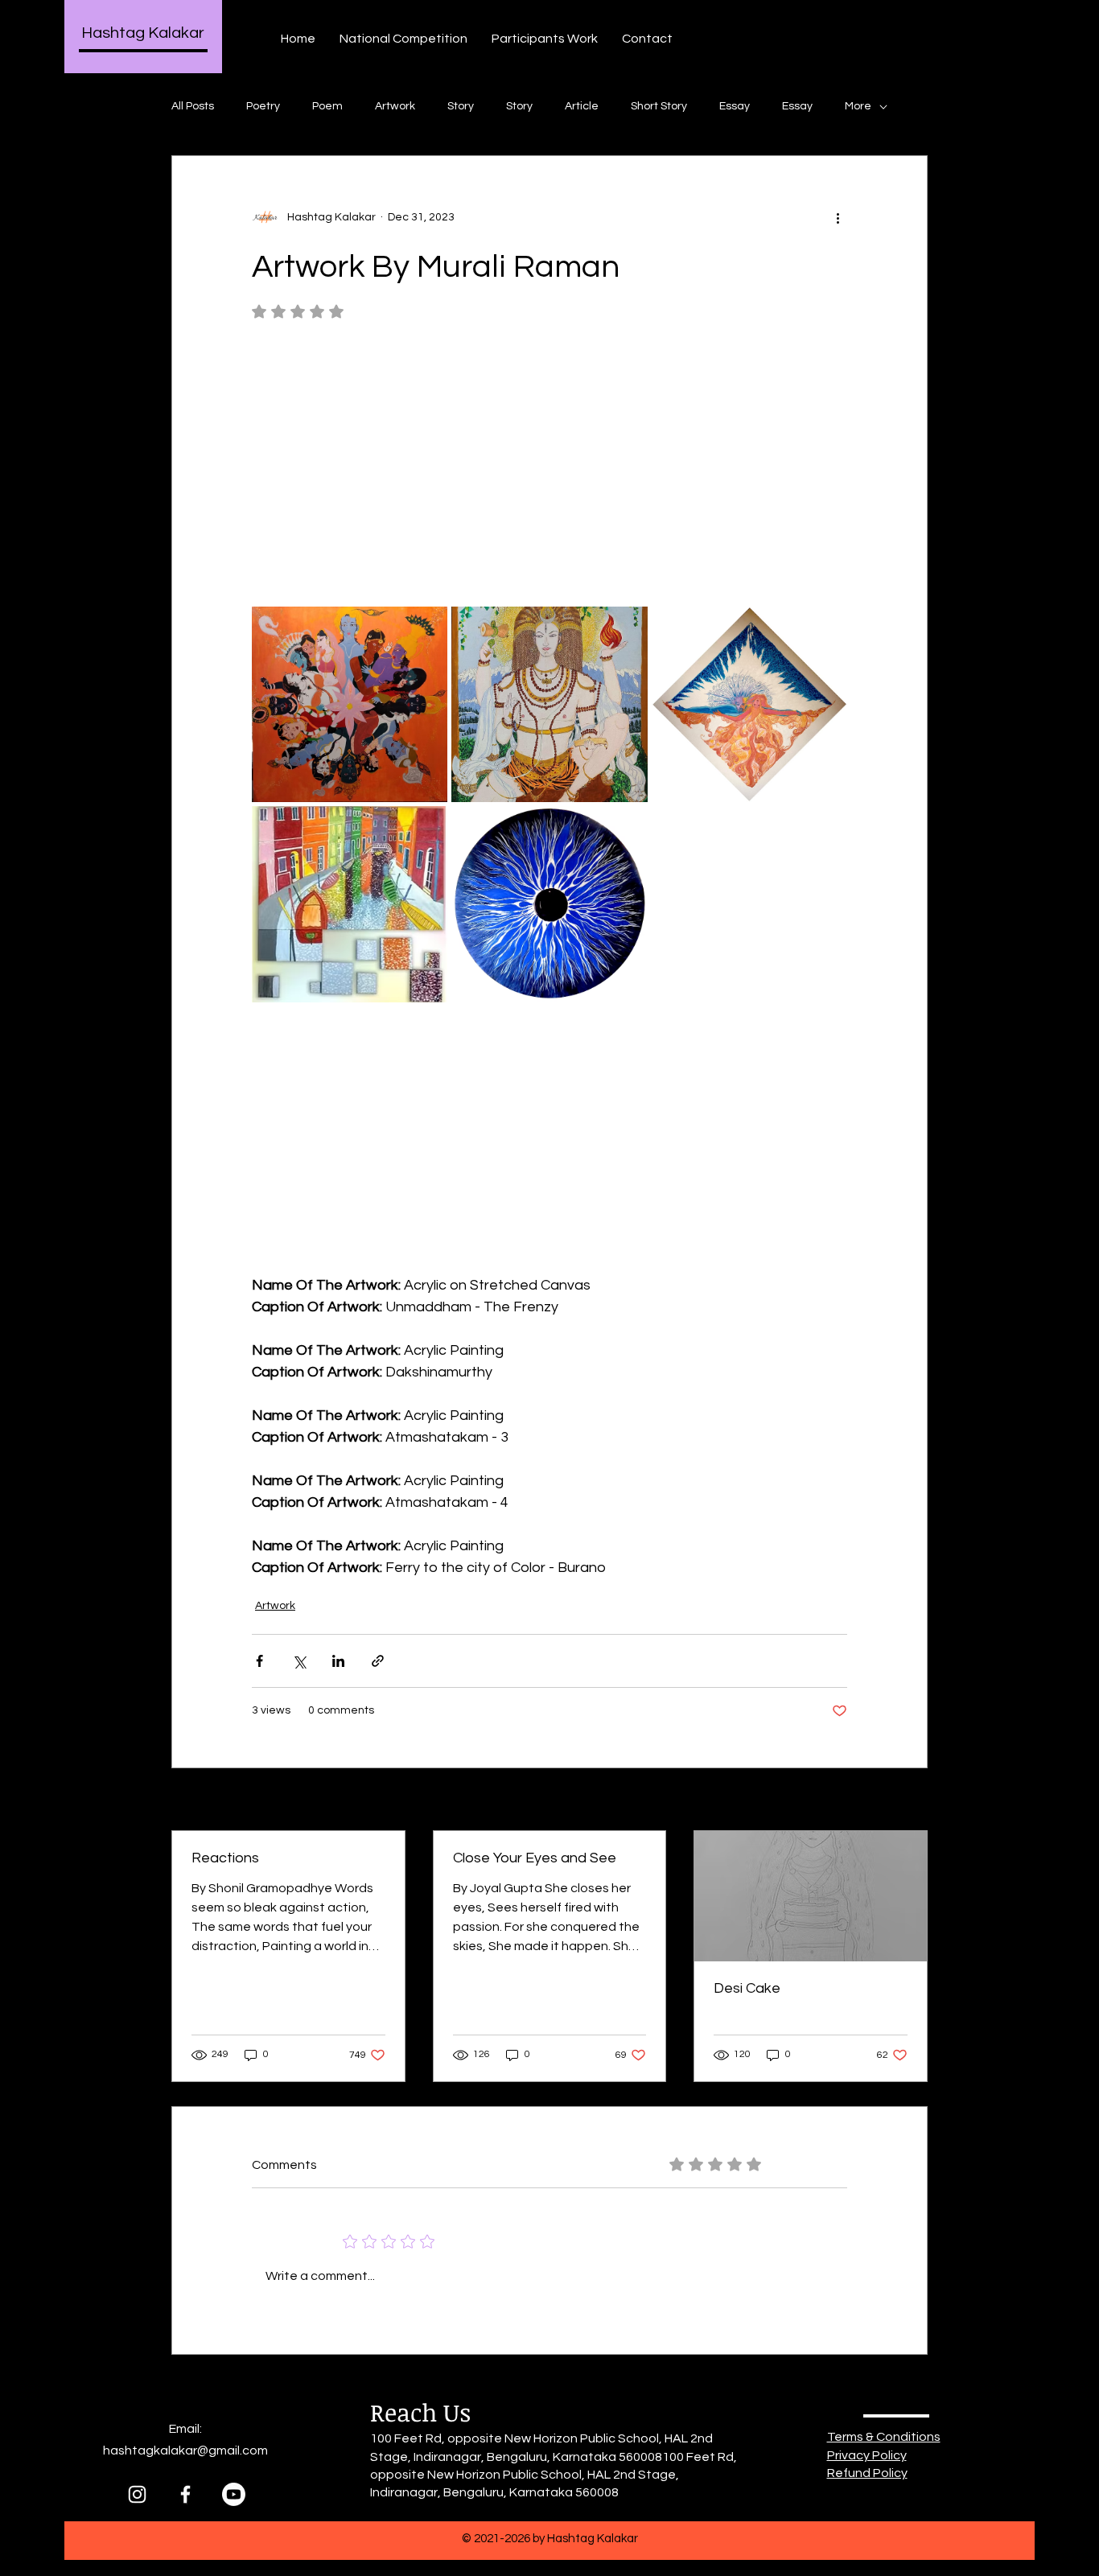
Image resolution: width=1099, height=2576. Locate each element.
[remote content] (549, 471)
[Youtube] (234, 2494)
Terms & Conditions (884, 2437)
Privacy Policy (867, 2455)
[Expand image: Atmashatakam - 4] (549, 904)
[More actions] (838, 217)
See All (910, 1800)
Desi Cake (747, 1988)
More (858, 106)
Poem (327, 106)
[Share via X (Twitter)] (299, 1661)
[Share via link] (378, 1661)
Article (582, 106)
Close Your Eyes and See (535, 1858)
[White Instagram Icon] (137, 2494)
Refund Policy (867, 2473)
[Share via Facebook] (259, 1661)
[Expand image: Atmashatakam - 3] (749, 704)
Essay (735, 106)
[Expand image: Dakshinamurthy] (549, 704)
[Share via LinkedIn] (338, 1661)
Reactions (225, 1858)
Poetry (263, 106)
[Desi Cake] (811, 1896)
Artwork (395, 106)
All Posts (193, 106)
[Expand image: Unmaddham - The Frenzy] (350, 704)
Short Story (659, 106)
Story (461, 106)
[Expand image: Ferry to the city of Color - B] (350, 904)
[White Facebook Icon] (185, 2494)
